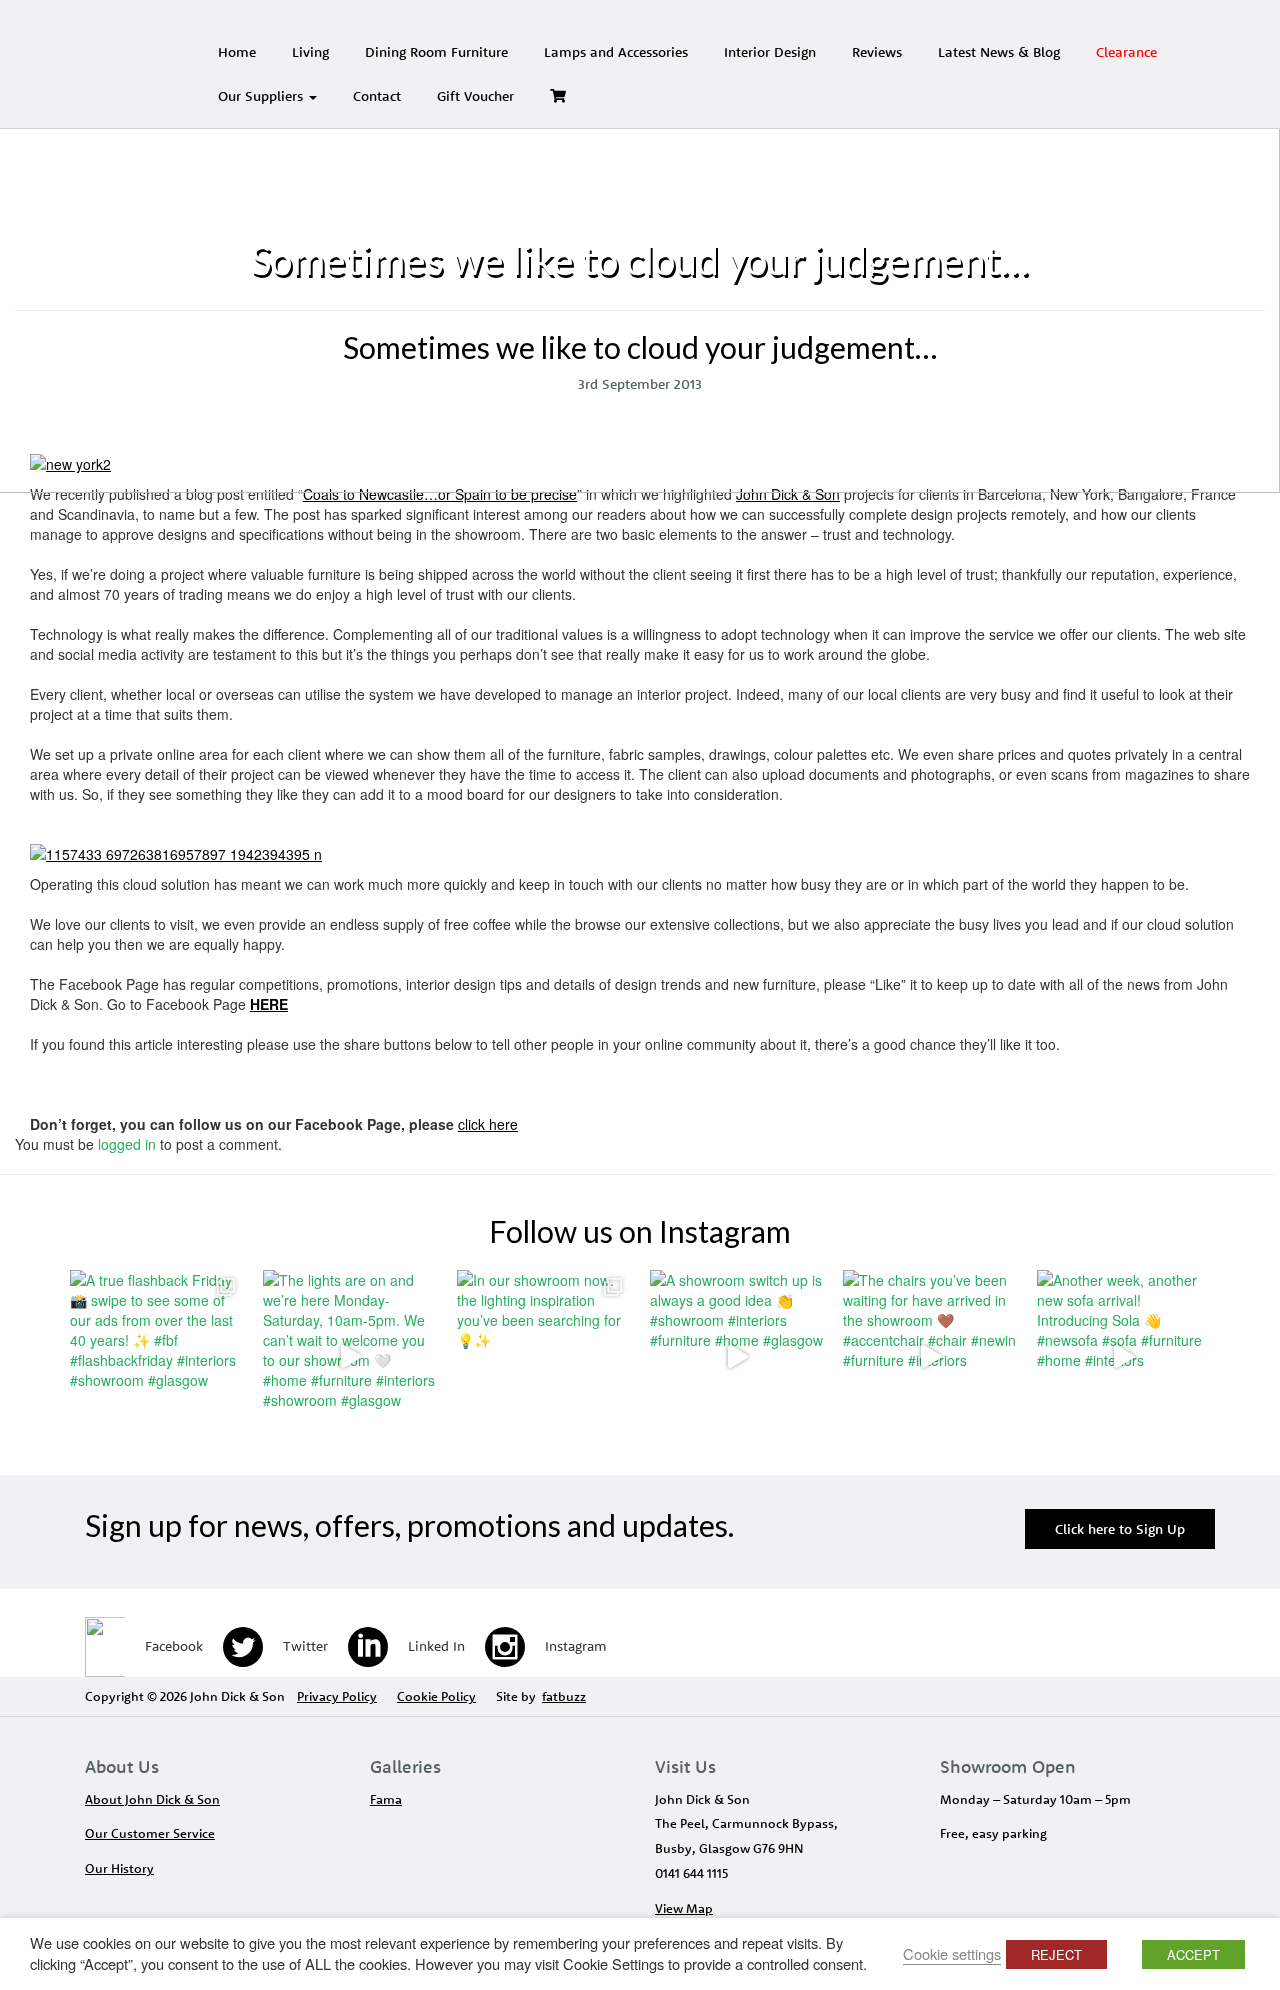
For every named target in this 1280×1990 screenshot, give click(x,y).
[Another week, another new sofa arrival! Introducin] (1123, 1356)
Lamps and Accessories (616, 52)
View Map (684, 1908)
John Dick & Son (788, 494)
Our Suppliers (262, 96)
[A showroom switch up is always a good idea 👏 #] (736, 1356)
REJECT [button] (1056, 1954)
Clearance (1126, 52)
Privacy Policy (337, 1696)
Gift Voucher (475, 96)
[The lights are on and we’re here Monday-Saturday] (349, 1356)
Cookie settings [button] (952, 1953)
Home (237, 52)
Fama (386, 1799)
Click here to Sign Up (1120, 1529)
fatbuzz (564, 1696)
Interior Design (770, 52)
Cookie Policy (436, 1696)
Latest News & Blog (999, 52)
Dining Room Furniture (436, 52)
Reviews (877, 52)
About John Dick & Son (152, 1799)
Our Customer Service (150, 1833)
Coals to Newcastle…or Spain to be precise (440, 494)
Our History (119, 1868)
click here (488, 1124)
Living (310, 52)
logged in (127, 1144)
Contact (377, 96)
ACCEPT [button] (1193, 1954)
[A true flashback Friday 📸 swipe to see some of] (156, 1356)
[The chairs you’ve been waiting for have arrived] (929, 1356)
